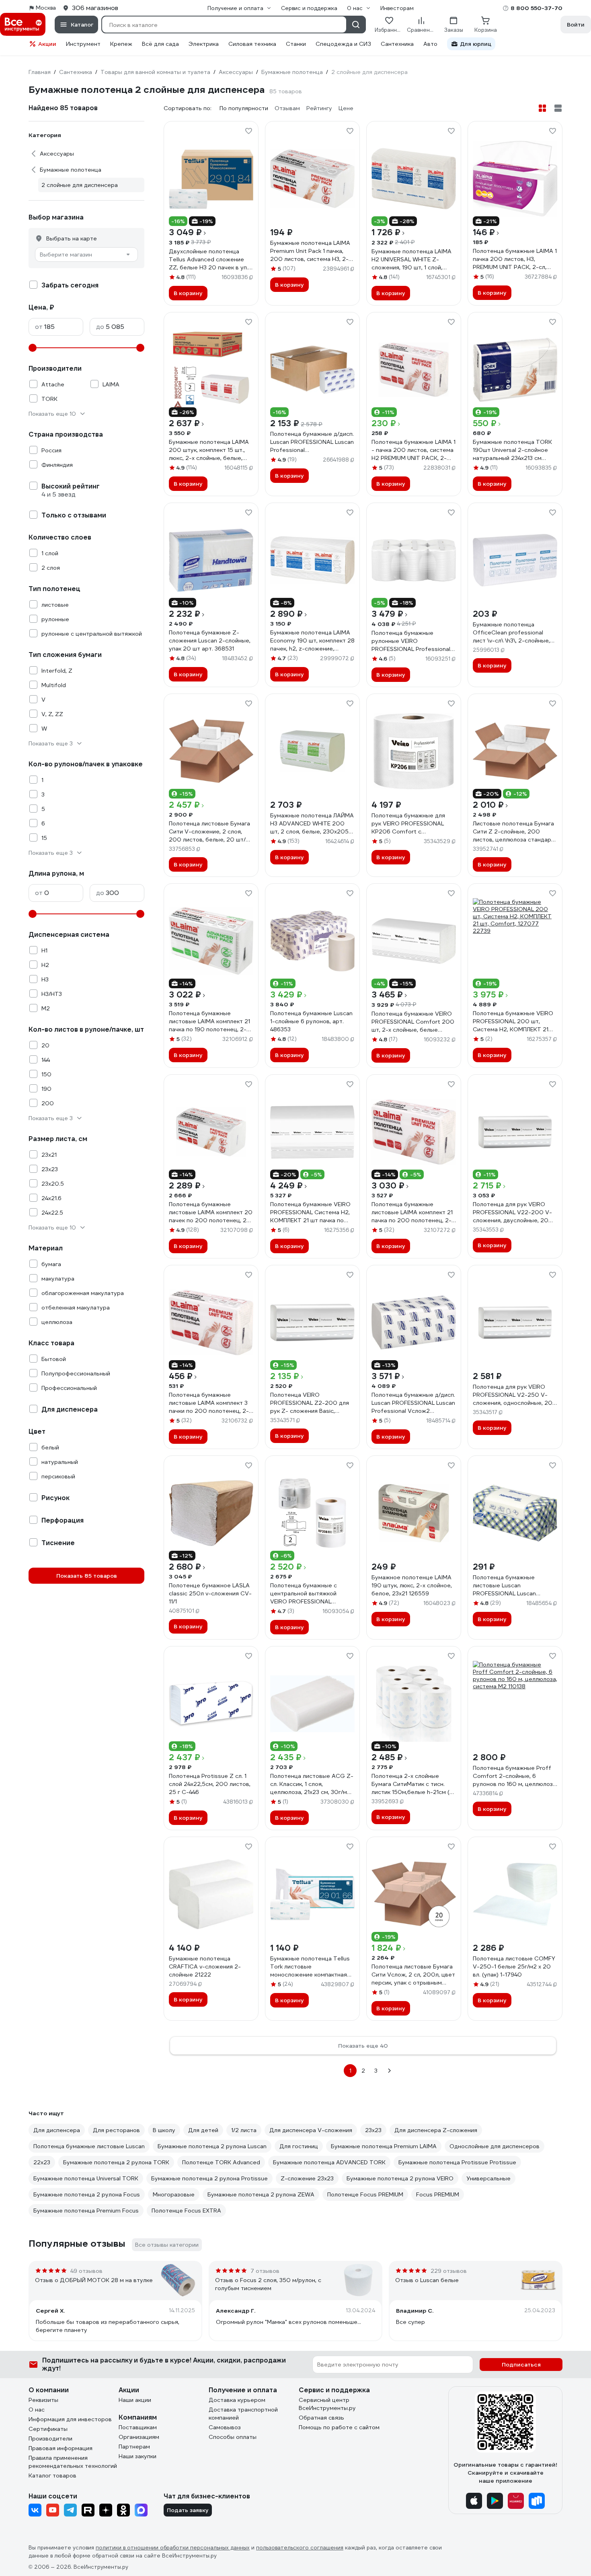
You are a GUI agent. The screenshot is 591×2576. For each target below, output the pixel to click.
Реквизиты (43, 2400)
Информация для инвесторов (70, 2419)
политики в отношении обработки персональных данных (173, 2548)
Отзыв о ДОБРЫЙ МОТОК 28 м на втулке (94, 2280)
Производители (50, 2438)
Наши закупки (137, 2456)
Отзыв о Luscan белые (427, 2280)
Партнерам (134, 2447)
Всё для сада (160, 44)
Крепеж (121, 44)
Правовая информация (61, 2448)
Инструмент (83, 44)
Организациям (139, 2437)
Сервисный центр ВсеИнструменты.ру (327, 2404)
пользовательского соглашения (300, 2548)
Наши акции (135, 2400)
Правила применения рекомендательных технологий (73, 2462)
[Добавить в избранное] (248, 131)
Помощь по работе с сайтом (339, 2427)
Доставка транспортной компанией (243, 2414)
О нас (37, 2410)
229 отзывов (449, 2271)
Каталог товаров (52, 2475)
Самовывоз (225, 2427)
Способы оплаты (233, 2437)
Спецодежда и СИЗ (343, 44)
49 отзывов (86, 2271)
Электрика (204, 44)
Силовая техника (252, 44)
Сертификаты (48, 2429)
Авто (430, 44)
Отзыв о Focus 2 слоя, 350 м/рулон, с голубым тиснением (268, 2284)
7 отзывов (265, 2271)
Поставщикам (138, 2427)
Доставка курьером (237, 2400)
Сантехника (397, 44)
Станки (296, 44)
